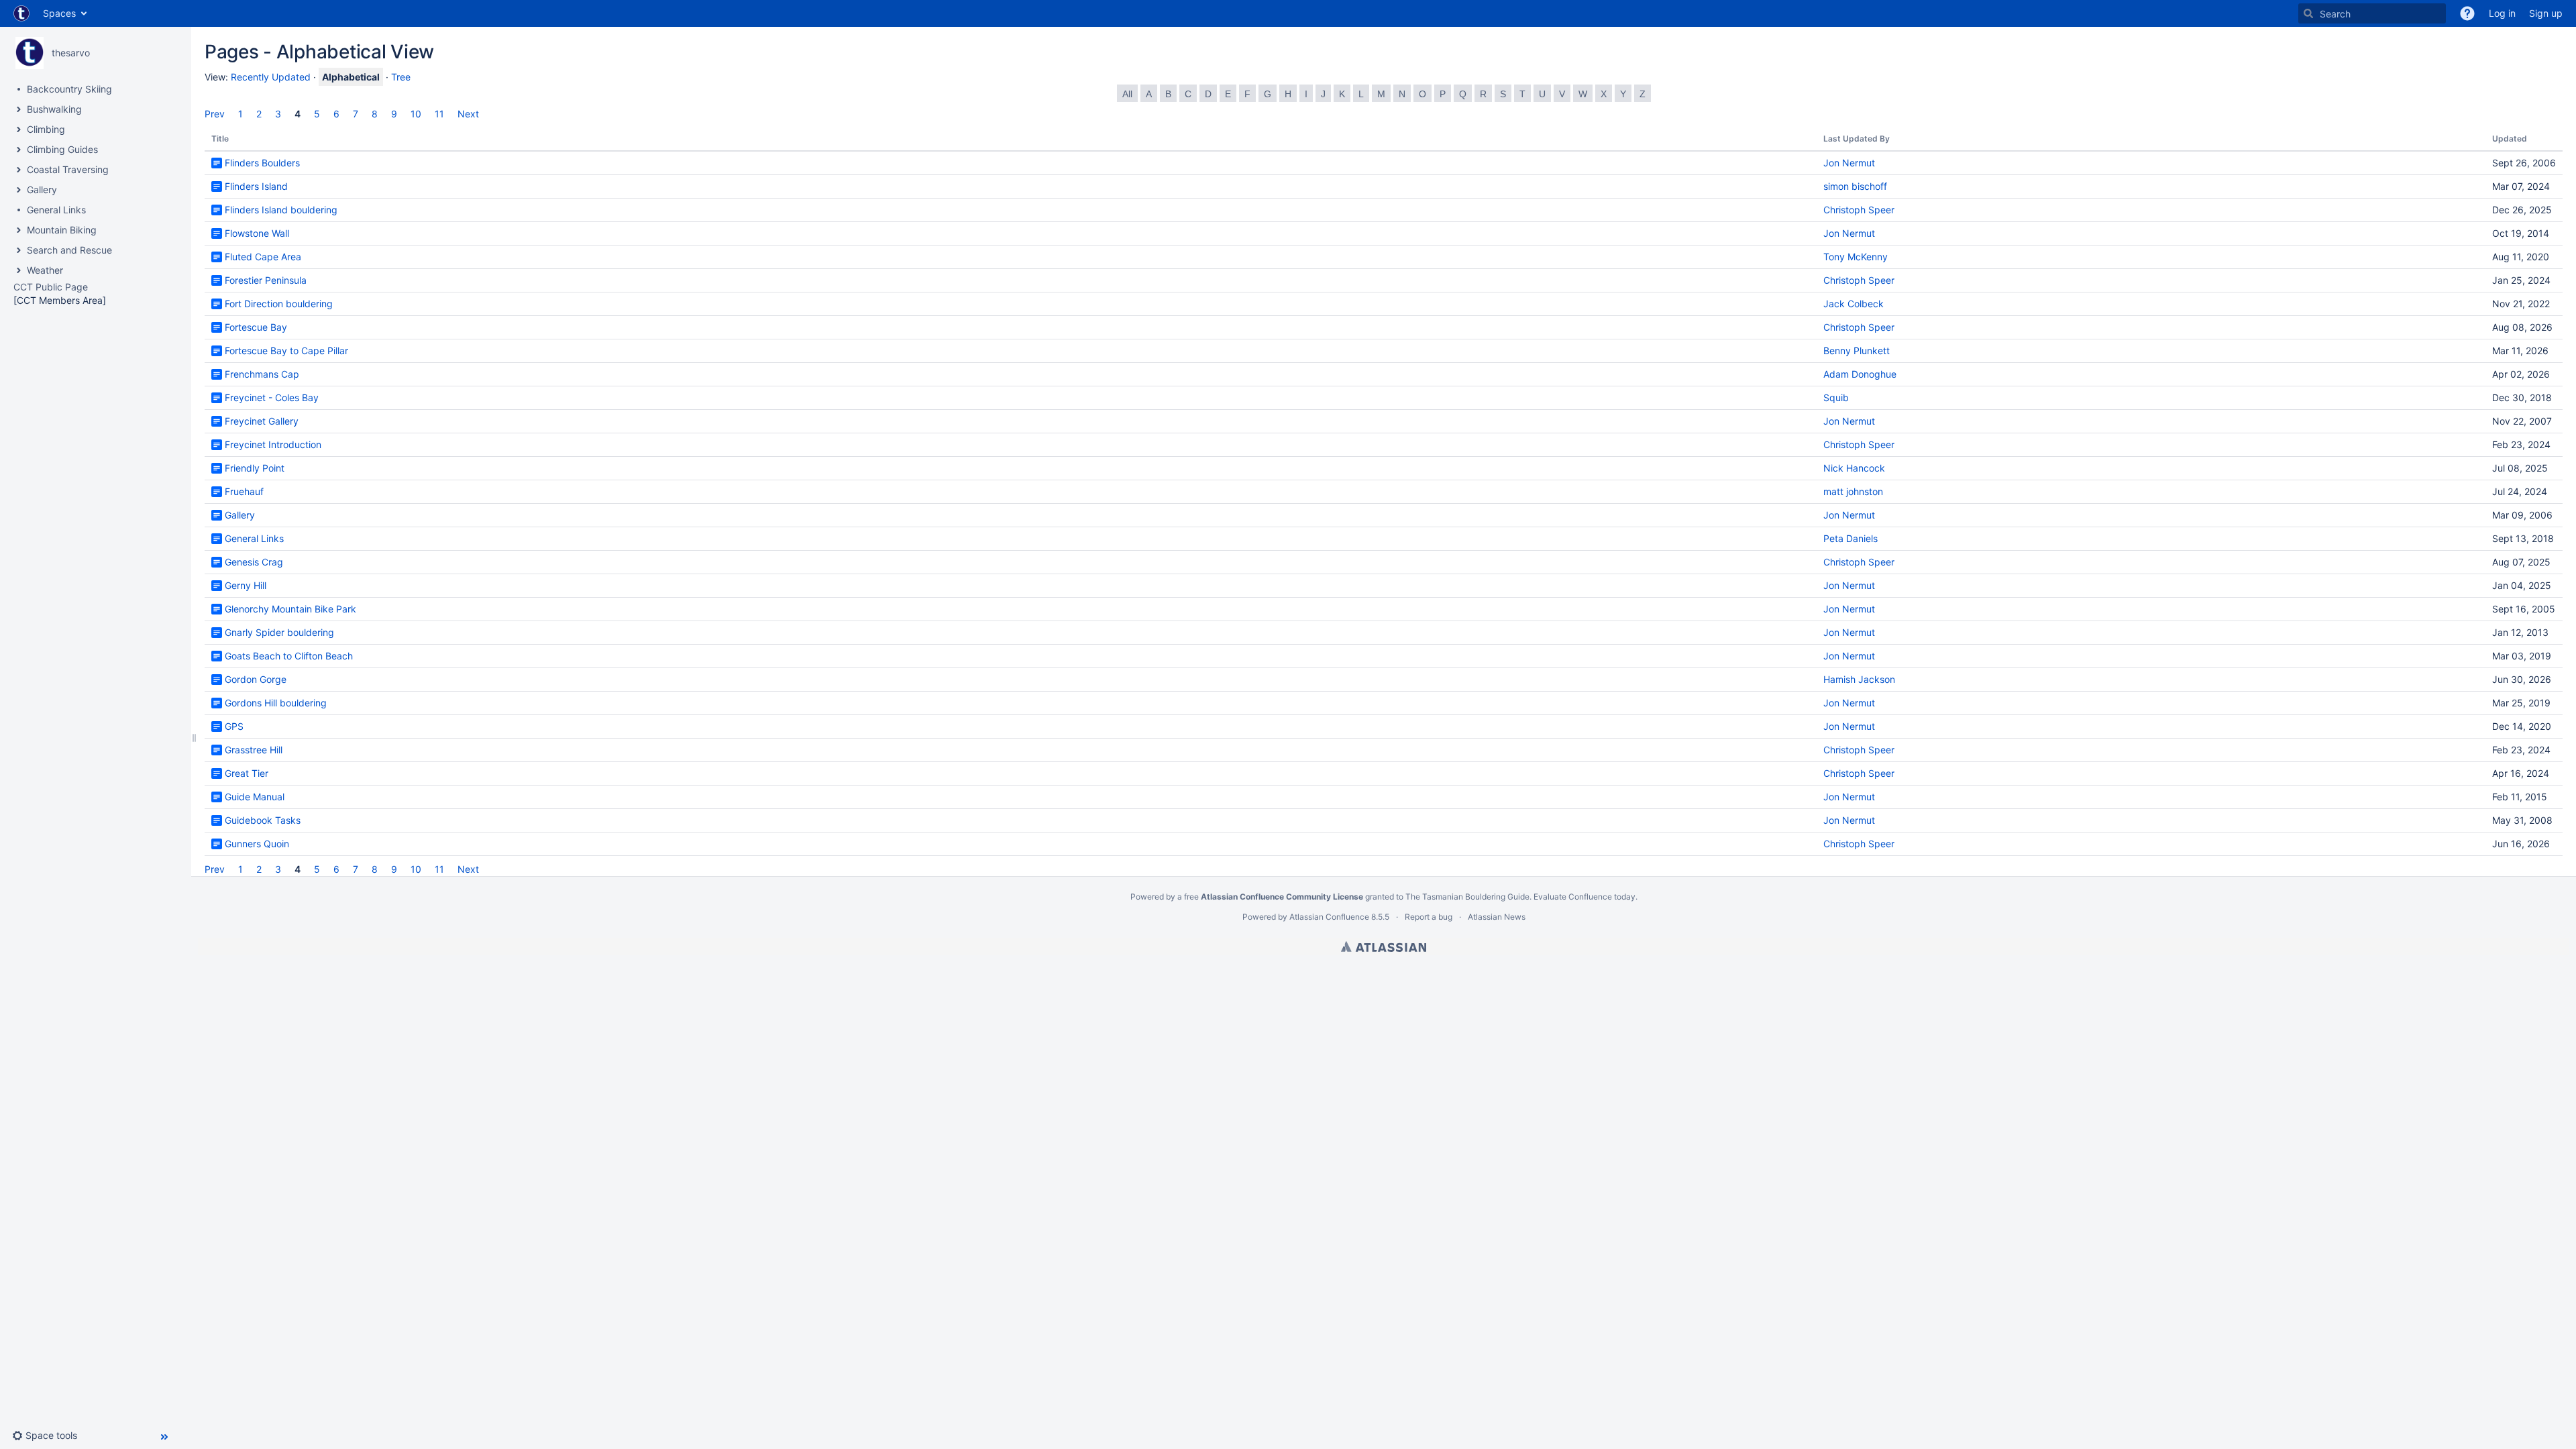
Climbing (46, 129)
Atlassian (1384, 947)
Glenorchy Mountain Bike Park (290, 609)
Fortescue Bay (256, 327)
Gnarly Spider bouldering (279, 632)
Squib (1836, 397)
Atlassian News (1497, 917)
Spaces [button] (59, 13)
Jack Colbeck (1854, 304)
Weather (45, 270)
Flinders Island (256, 186)
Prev (215, 114)
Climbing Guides (62, 149)
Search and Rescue (69, 250)
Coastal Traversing (68, 169)
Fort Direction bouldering (279, 304)
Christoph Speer (1859, 210)
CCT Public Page (51, 287)
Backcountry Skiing (69, 89)
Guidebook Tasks (263, 820)
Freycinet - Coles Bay (272, 397)
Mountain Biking (62, 230)
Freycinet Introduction (273, 444)
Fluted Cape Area (263, 257)
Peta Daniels (1850, 538)
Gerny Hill (246, 585)
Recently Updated (271, 77)
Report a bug (1429, 917)
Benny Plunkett (1857, 351)
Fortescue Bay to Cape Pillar (286, 351)
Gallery (42, 190)
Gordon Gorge (256, 679)
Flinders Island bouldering (281, 210)
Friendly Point (255, 468)
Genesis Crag (254, 562)
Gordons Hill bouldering (276, 703)
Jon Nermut (1849, 163)
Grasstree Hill (254, 750)
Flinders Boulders (262, 163)
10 (416, 114)
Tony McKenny (1856, 257)
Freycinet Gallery (262, 421)
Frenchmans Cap (262, 374)
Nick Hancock (1854, 468)
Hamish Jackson (1859, 679)
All (1127, 94)
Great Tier (247, 773)
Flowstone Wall (257, 233)
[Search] (2308, 13)
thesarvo (71, 53)
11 (439, 114)
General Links (56, 210)
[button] (2467, 13)
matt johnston (1853, 491)
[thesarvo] (30, 53)
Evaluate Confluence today (1585, 897)
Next (468, 114)
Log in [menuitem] (2502, 13)
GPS (234, 726)
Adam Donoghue (1860, 374)
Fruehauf (244, 491)
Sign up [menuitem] (2546, 13)
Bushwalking (54, 109)
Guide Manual (255, 797)
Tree (401, 77)
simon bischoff (1855, 186)
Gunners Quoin (257, 844)
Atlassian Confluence (1329, 917)
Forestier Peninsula (266, 280)
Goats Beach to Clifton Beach (289, 656)
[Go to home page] (21, 13)
